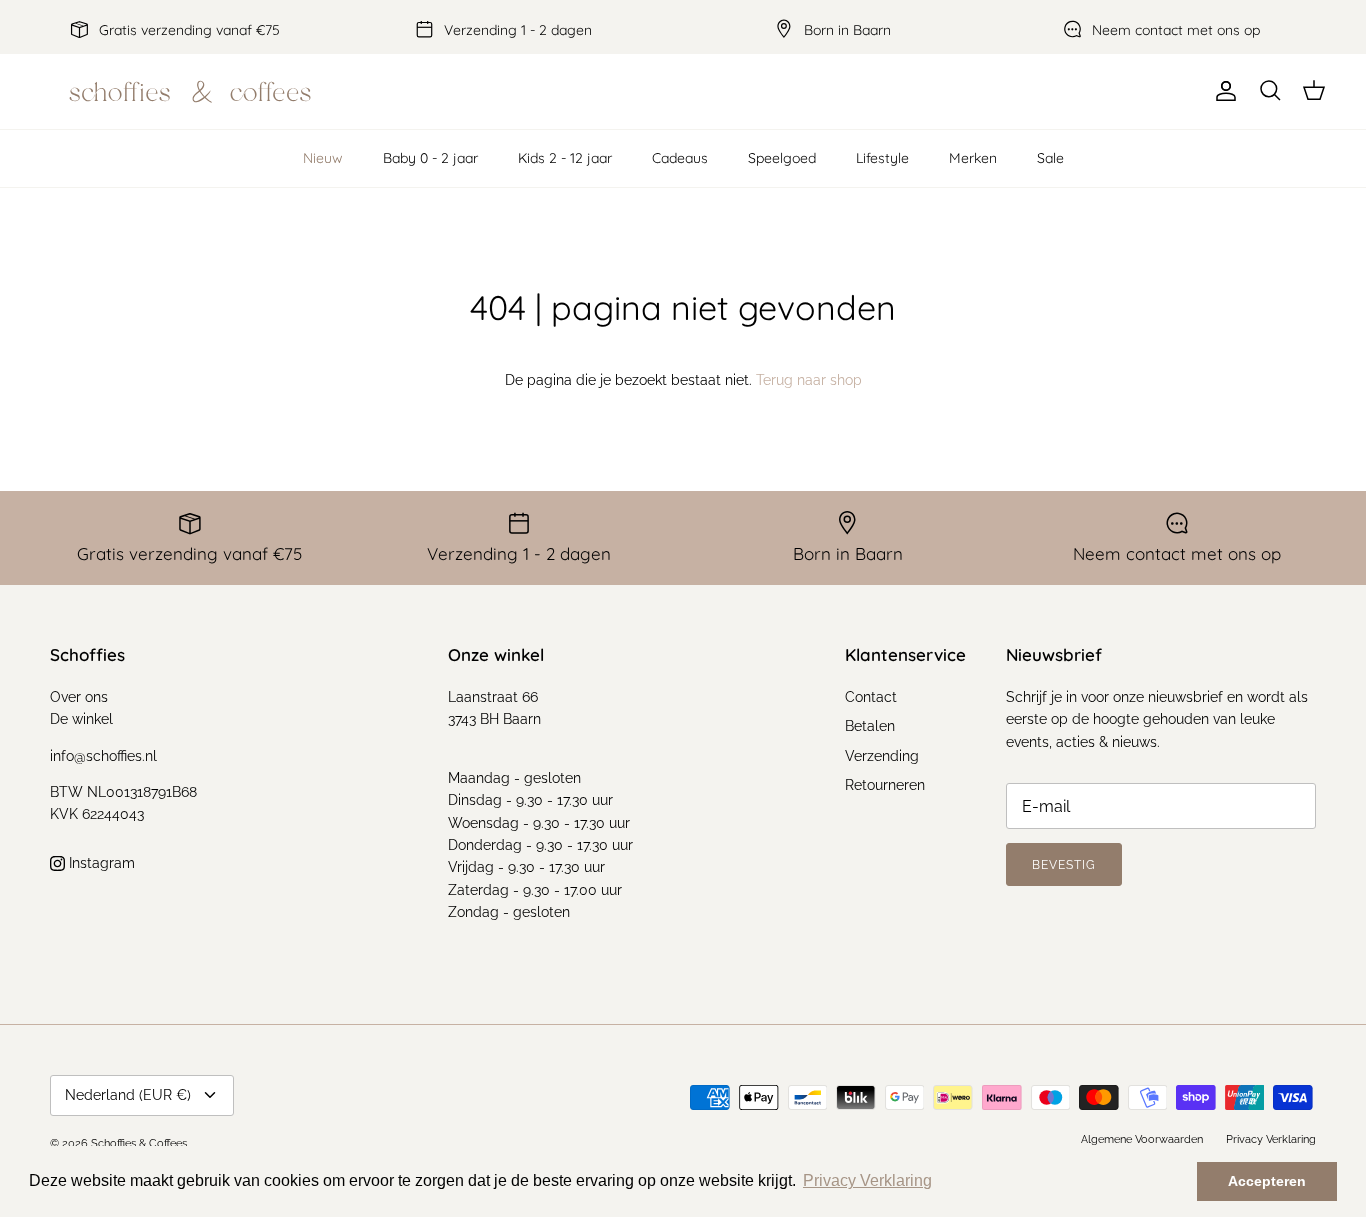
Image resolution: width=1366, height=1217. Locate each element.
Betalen (870, 726)
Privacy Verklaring (1271, 1139)
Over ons (79, 697)
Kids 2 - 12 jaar (565, 158)
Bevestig (1064, 865)
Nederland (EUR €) (128, 1095)
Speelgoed (782, 158)
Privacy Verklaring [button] (867, 1180)
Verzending (882, 756)
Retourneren (885, 785)
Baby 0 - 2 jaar (430, 158)
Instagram (100, 863)
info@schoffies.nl (103, 756)
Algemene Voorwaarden (1142, 1139)
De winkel (81, 719)
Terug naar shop (809, 380)
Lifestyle (882, 158)
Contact (871, 697)
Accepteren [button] (1267, 1181)
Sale (1050, 158)
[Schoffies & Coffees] (190, 91)
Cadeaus (680, 158)
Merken (973, 158)
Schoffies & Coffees (139, 1143)
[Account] (1222, 91)
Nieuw (323, 158)
